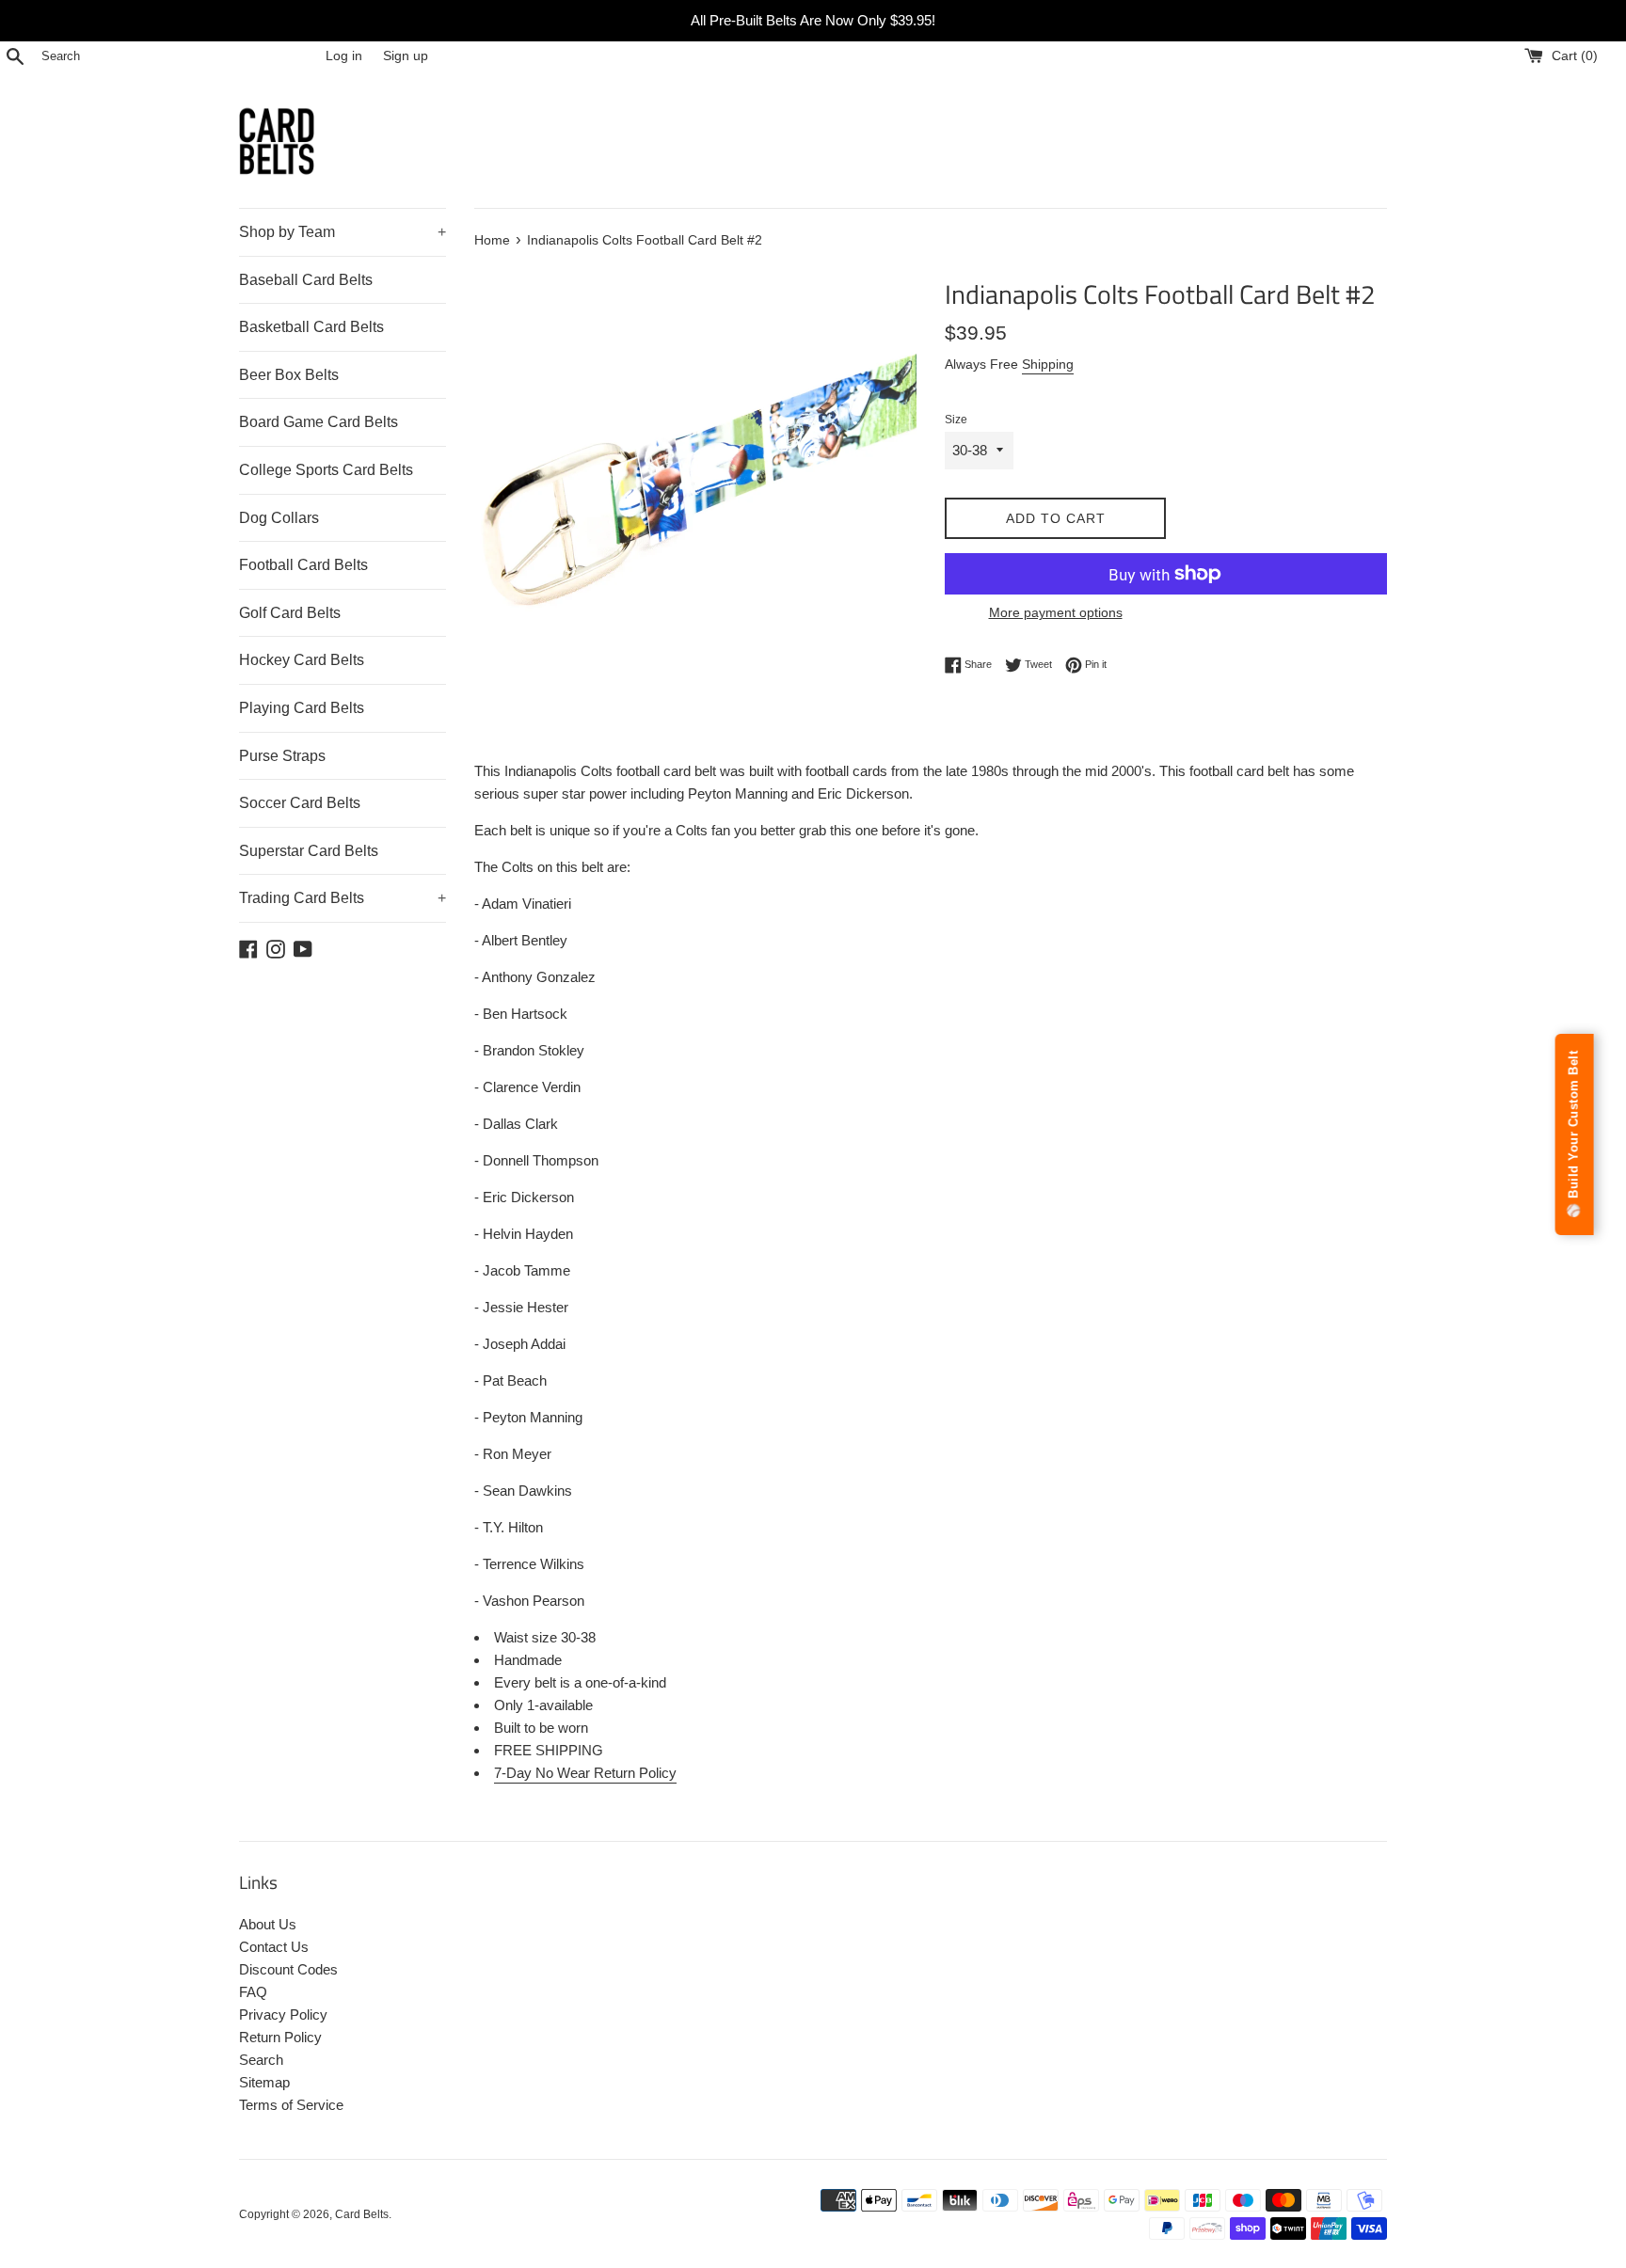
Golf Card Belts (290, 613)
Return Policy (280, 2037)
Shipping (1048, 364)
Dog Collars (279, 518)
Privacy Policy (283, 2014)
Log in (344, 56)
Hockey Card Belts (302, 660)
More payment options (1056, 612)
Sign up (406, 56)
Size (956, 420)
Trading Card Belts (343, 898)
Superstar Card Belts (309, 851)
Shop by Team (343, 232)
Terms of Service (291, 2105)
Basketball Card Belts (311, 327)
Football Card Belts (303, 565)
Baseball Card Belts (306, 280)
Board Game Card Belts (319, 422)
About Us (268, 1924)
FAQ (253, 1992)
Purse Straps (282, 756)
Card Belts (362, 2214)
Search (261, 2060)
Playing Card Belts (302, 708)
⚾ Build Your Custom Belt (1574, 1134)
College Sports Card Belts (326, 470)
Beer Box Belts (289, 375)
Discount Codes (288, 1969)
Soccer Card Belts (300, 803)
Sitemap (264, 2082)
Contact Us (274, 1947)
